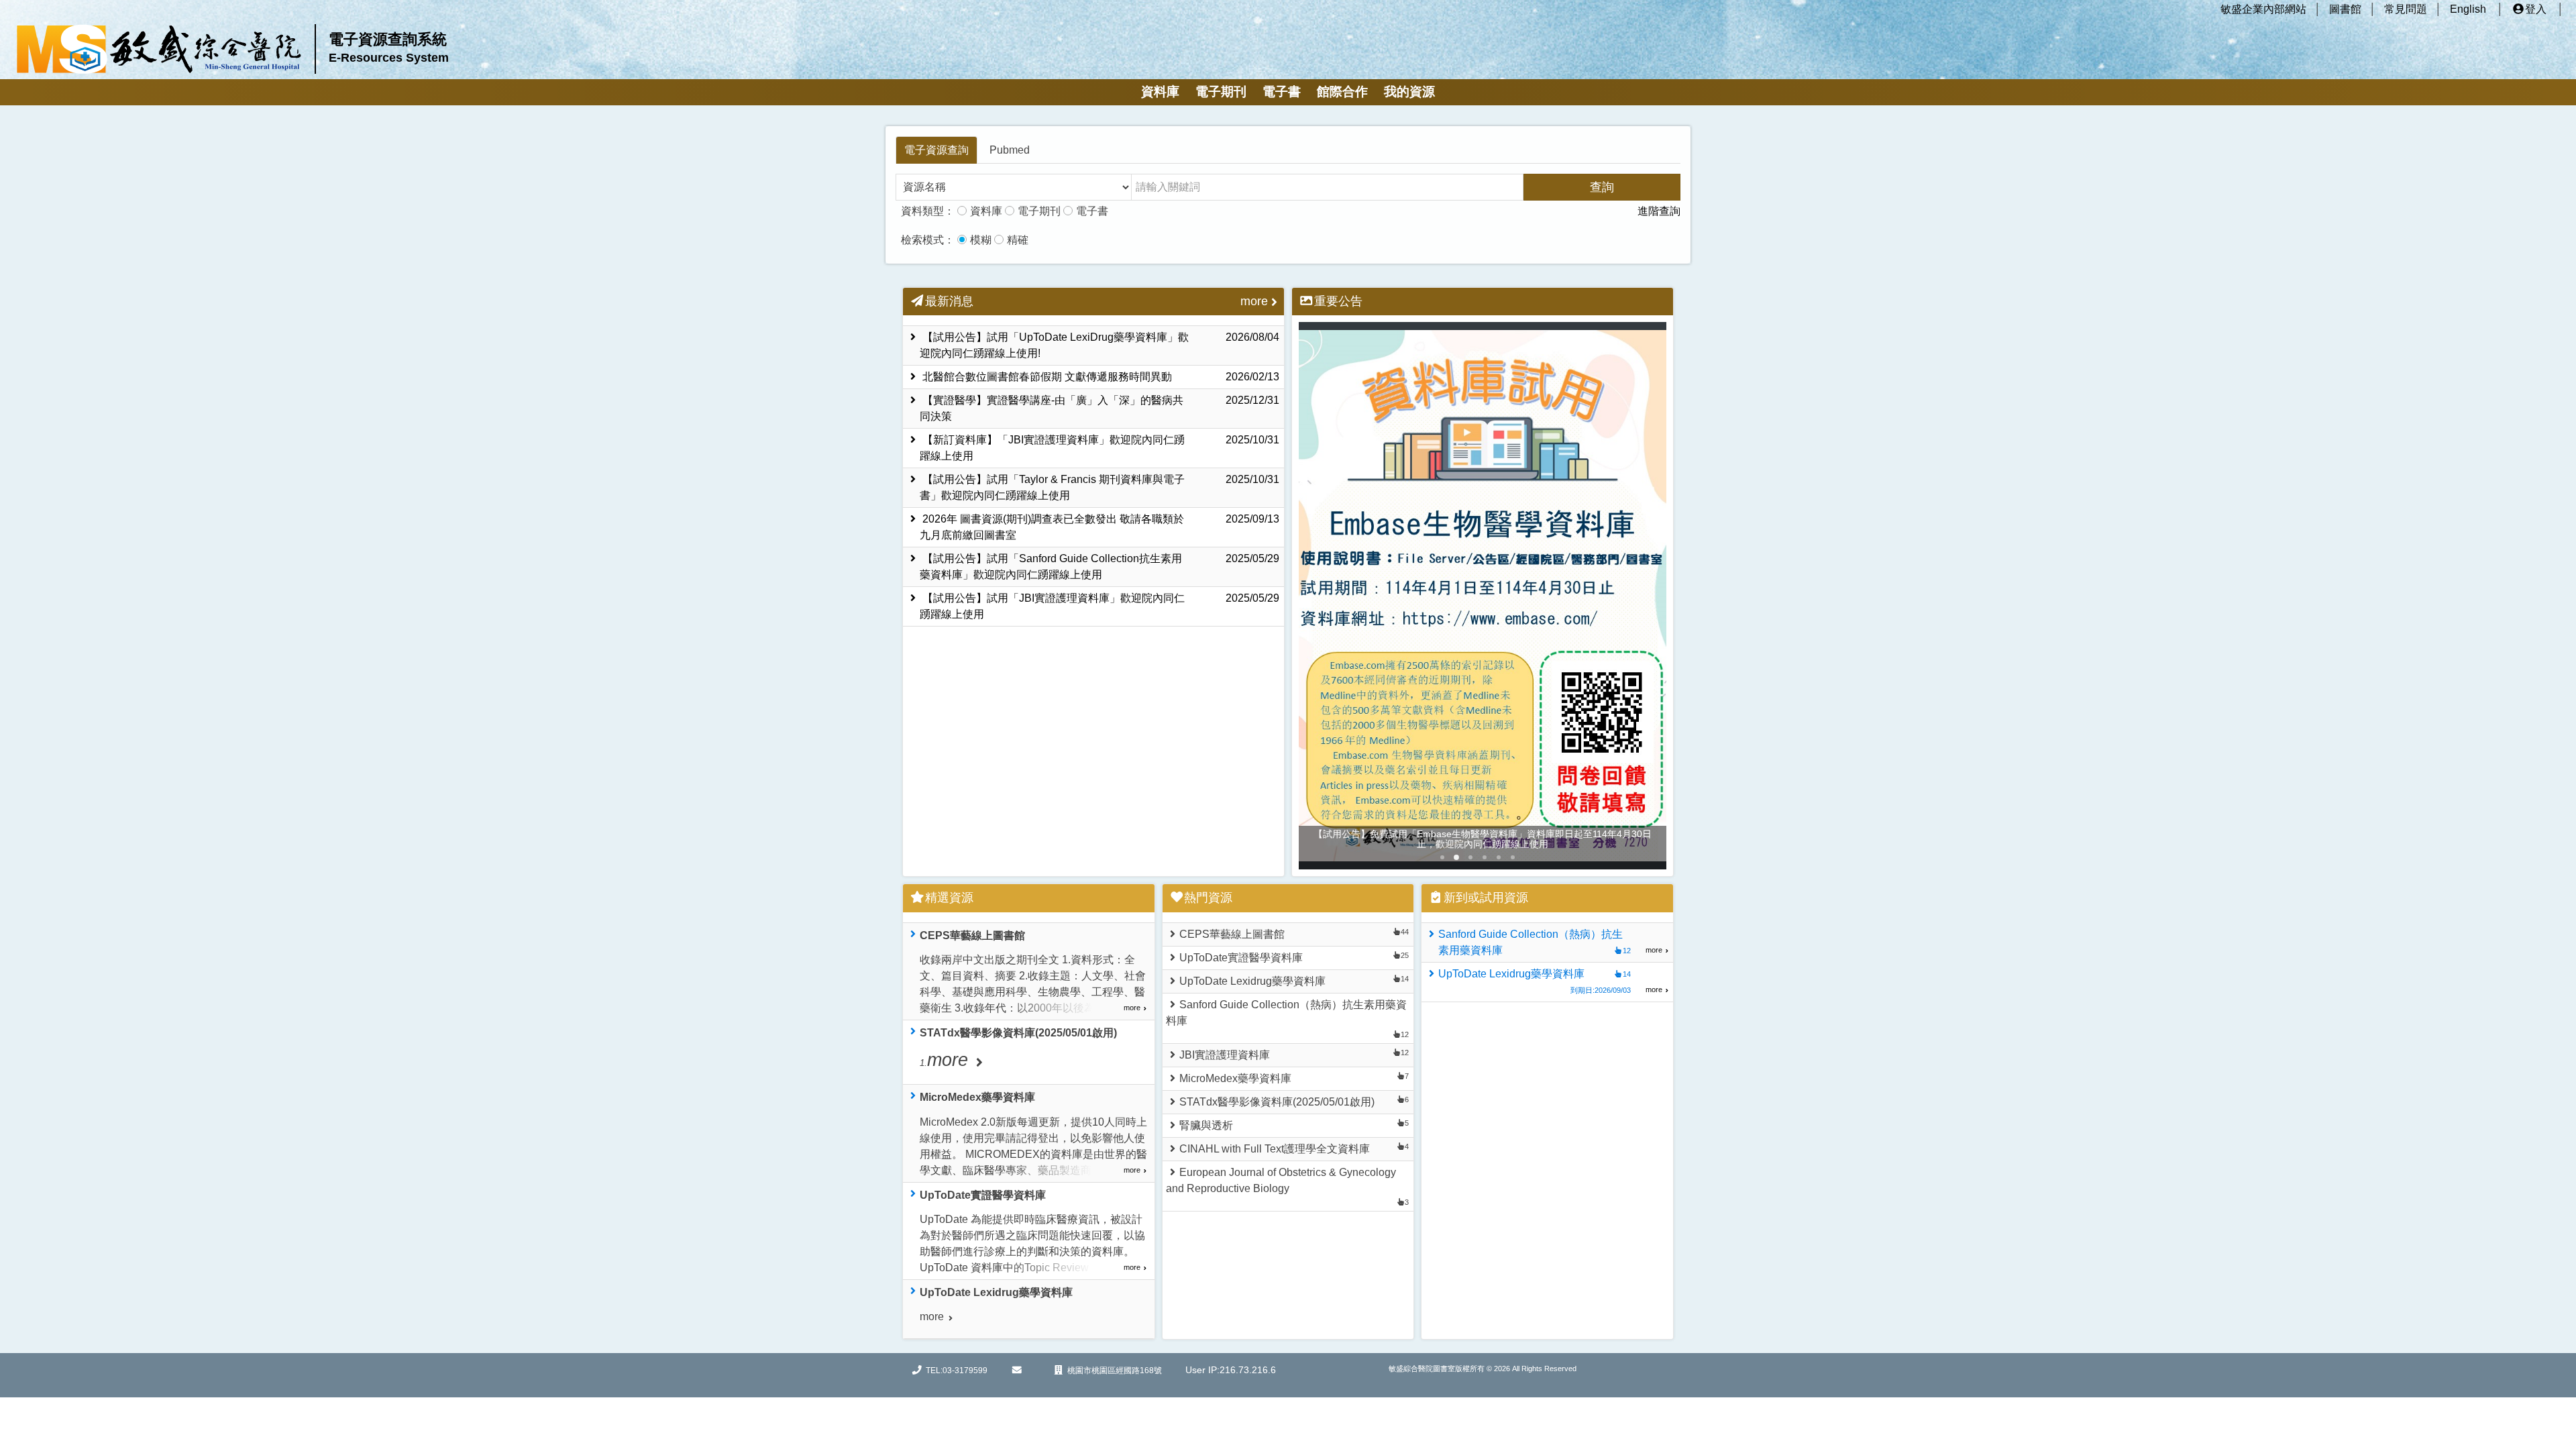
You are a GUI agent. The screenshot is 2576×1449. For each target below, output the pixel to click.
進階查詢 (1659, 211)
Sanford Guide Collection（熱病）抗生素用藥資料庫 (1286, 1013)
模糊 (981, 240)
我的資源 (1409, 92)
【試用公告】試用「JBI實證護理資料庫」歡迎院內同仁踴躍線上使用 (1099, 606)
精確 (1018, 240)
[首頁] (159, 49)
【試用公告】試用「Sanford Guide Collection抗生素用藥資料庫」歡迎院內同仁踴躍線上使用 (1099, 567)
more (1254, 301)
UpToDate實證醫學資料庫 (1241, 958)
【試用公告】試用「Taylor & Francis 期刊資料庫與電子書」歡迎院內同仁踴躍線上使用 (1099, 487)
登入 (2536, 9)
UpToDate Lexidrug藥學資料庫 (1252, 981)
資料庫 (1160, 92)
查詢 (1602, 187)
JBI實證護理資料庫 (1225, 1055)
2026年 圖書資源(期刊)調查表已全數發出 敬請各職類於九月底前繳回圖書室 (1099, 527)
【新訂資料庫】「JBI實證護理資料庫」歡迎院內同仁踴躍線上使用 (1099, 448)
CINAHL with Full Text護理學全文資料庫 (1275, 1149)
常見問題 (2406, 9)
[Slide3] (1485, 857)
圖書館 (2345, 9)
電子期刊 (1221, 92)
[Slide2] (1470, 857)
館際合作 (1342, 92)
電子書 (1282, 92)
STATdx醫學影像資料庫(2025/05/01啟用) (1277, 1102)
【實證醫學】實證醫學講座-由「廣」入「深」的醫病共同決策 (1099, 408)
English (2468, 9)
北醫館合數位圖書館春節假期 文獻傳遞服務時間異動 (1099, 377)
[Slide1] (1456, 857)
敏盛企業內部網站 (2263, 9)
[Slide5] (1513, 857)
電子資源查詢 (936, 150)
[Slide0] (1442, 857)
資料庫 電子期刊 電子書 (1039, 211)
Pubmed (1010, 150)
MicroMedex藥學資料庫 (1235, 1078)
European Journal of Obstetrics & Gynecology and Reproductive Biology (1281, 1180)
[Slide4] (1499, 857)
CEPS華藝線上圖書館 (1232, 934)
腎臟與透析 (1206, 1125)
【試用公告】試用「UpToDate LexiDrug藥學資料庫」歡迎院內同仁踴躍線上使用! (1099, 345)
